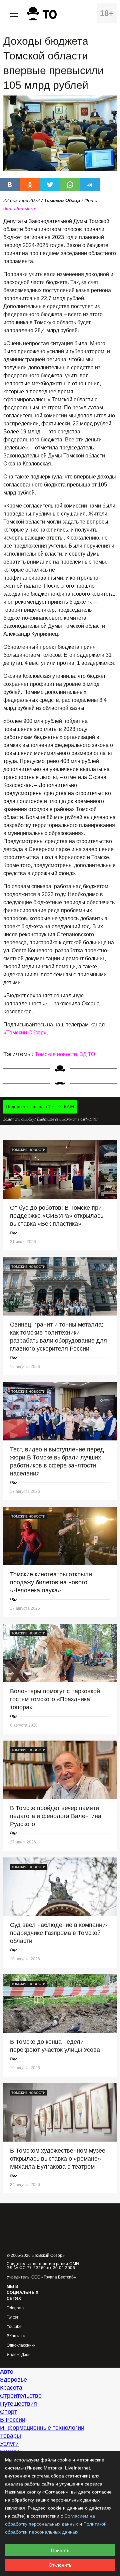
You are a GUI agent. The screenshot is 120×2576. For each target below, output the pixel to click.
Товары (10, 2436)
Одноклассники (21, 2345)
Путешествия (18, 2404)
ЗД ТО (87, 1054)
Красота (11, 2388)
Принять (60, 2550)
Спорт (8, 2412)
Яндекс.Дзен (19, 2355)
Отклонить (60, 2565)
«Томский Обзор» (25, 1033)
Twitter (12, 2317)
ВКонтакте (17, 2336)
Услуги (9, 2444)
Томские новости (56, 1054)
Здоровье (13, 2380)
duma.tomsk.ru (19, 208)
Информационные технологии (42, 2428)
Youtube (14, 2327)
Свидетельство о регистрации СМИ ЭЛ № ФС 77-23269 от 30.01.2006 (43, 2266)
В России (13, 2420)
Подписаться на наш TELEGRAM (40, 1107)
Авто (7, 2372)
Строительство (21, 2396)
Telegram (15, 2308)
